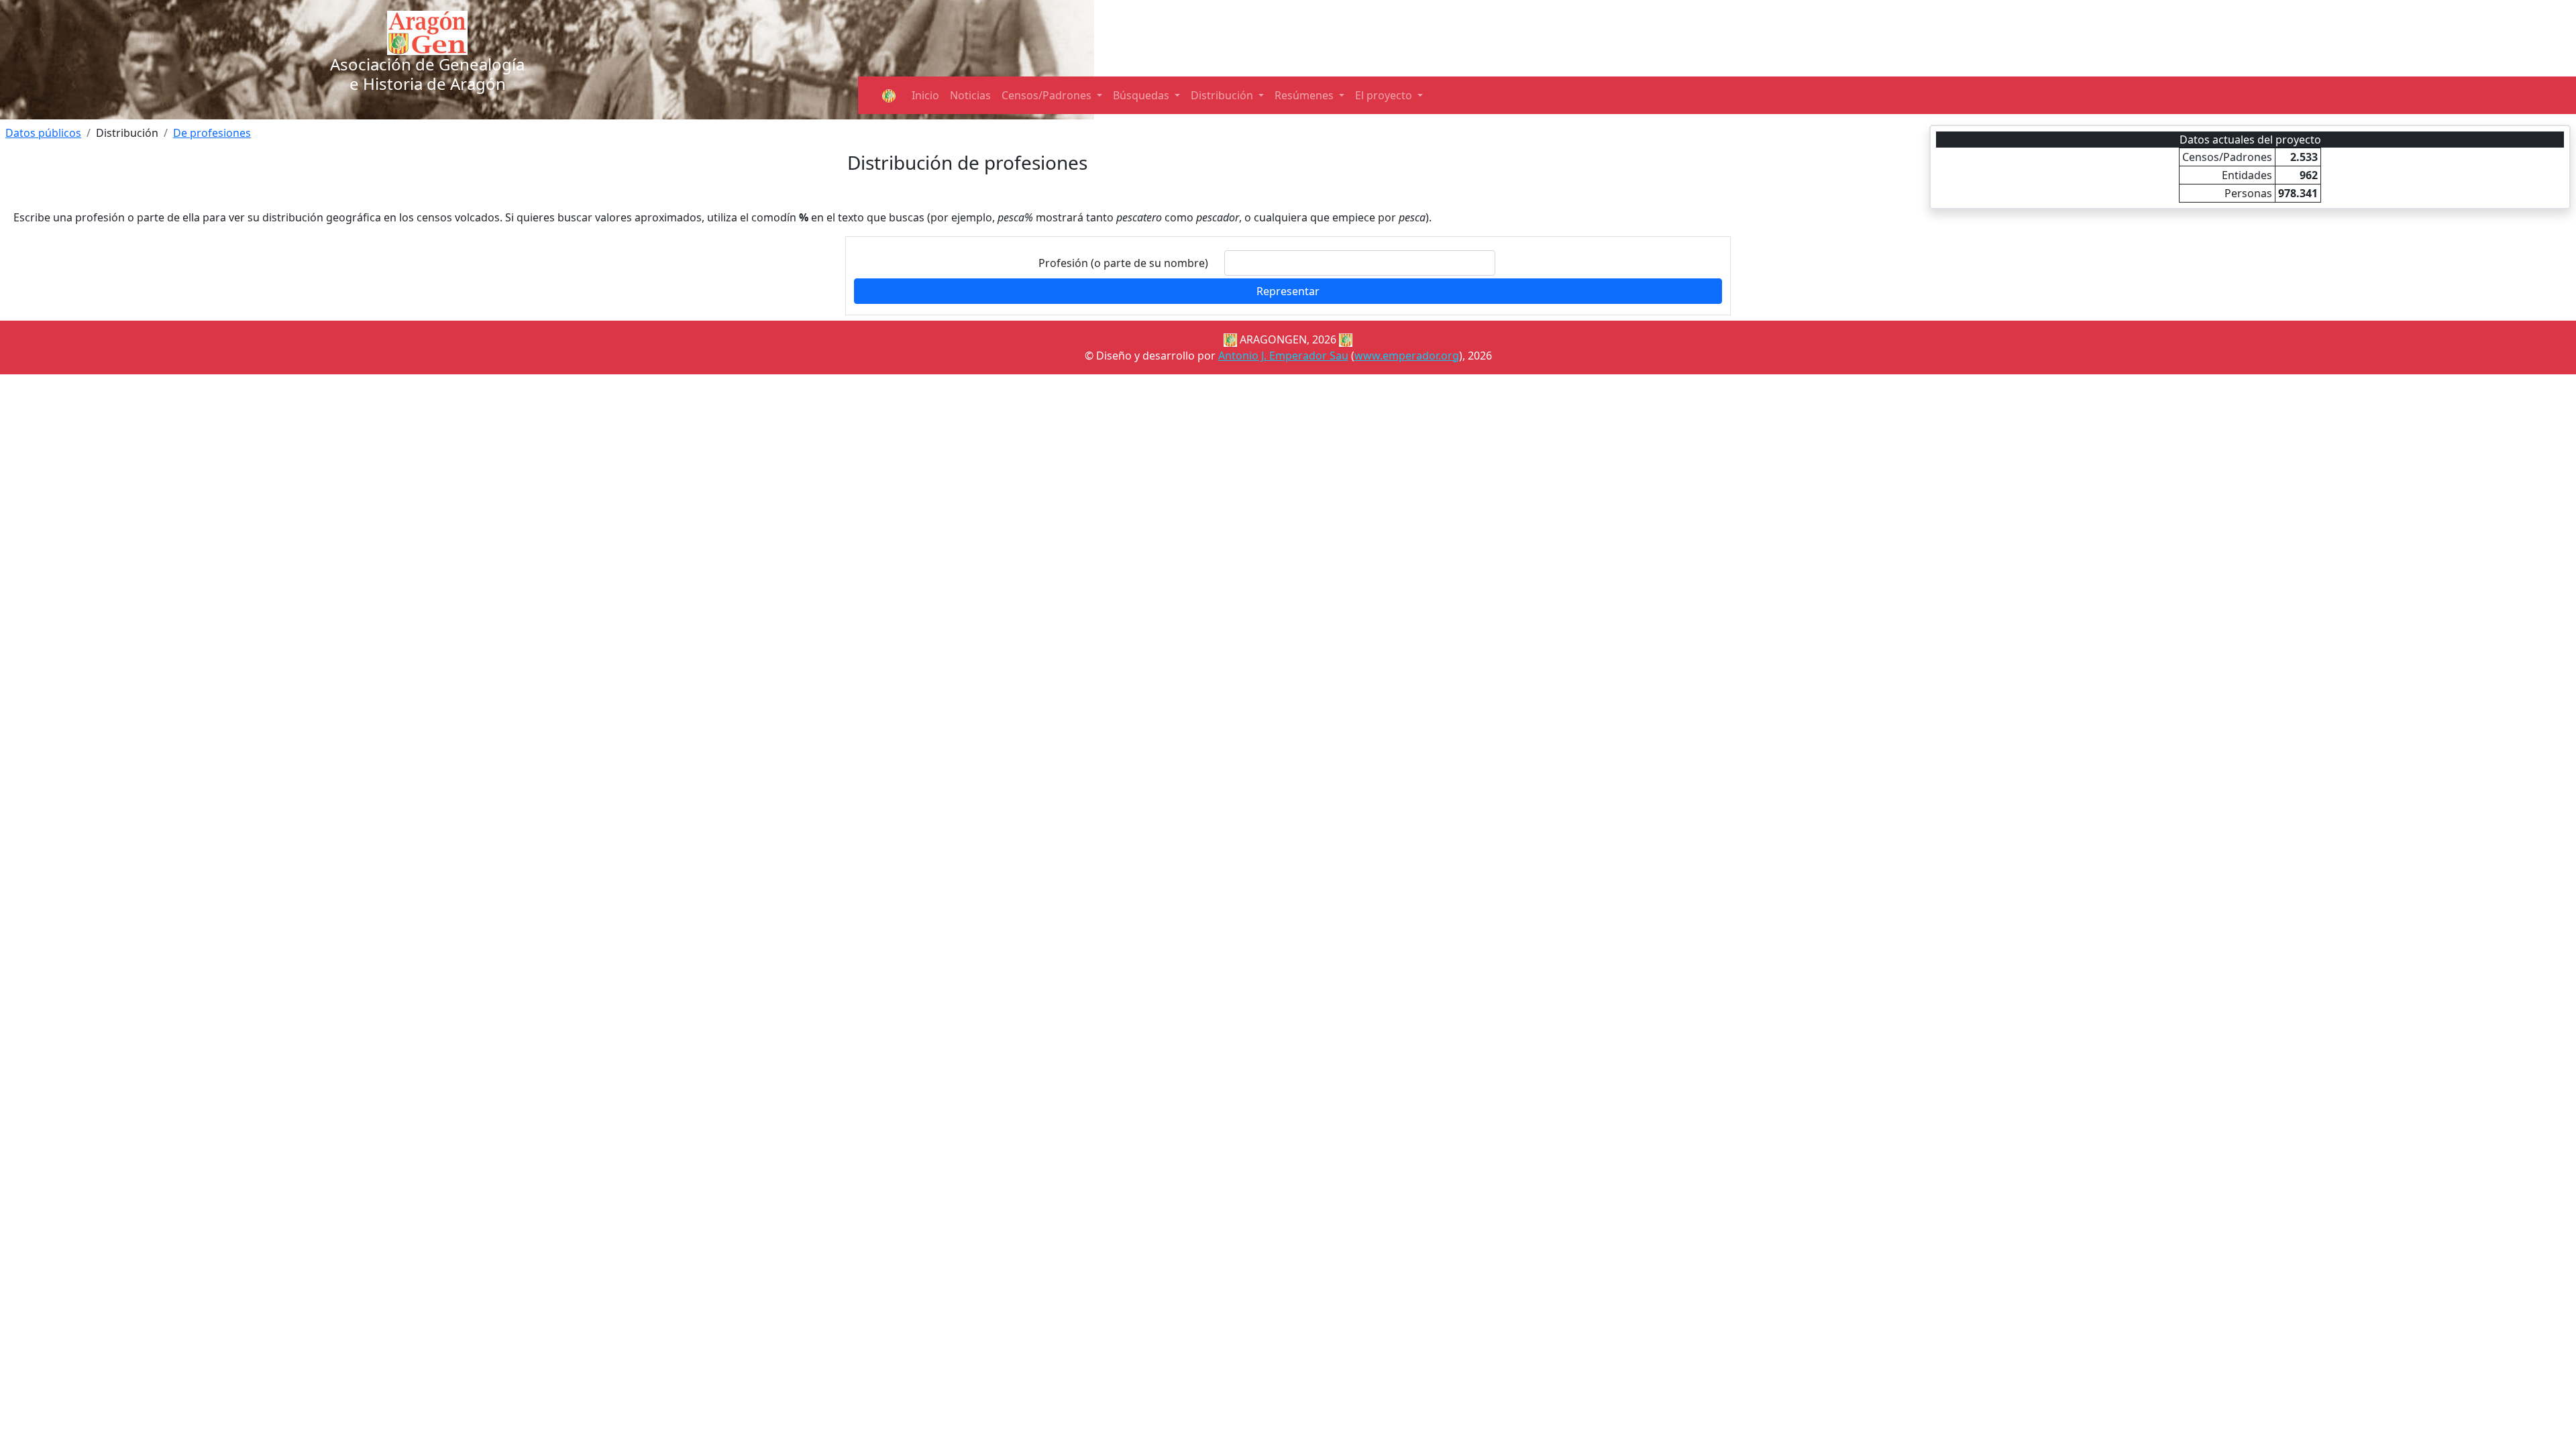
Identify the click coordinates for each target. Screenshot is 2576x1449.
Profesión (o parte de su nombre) (1123, 263)
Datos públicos (43, 133)
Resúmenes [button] (1305, 95)
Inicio (925, 95)
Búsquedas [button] (1142, 95)
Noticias (970, 95)
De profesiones (212, 133)
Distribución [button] (1223, 95)
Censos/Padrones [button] (1048, 95)
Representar (1288, 291)
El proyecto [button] (1385, 95)
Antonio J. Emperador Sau (1283, 356)
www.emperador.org (1407, 356)
